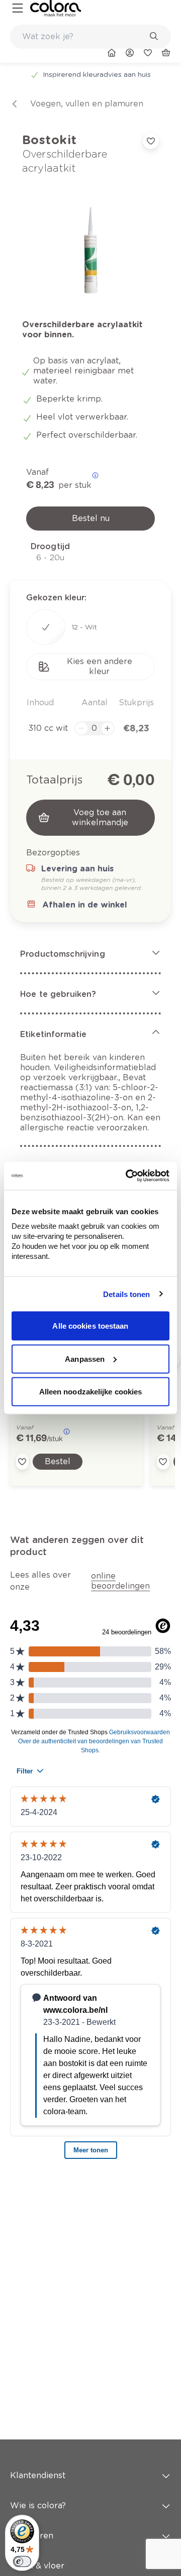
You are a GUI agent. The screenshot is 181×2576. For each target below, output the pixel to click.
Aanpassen (85, 1359)
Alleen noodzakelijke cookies (91, 1392)
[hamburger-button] (18, 8)
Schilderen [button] (32, 2536)
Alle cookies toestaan (90, 1326)
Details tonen (126, 1294)
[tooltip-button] (95, 475)
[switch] (22, 2561)
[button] (90, 954)
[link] (56, 8)
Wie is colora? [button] (38, 2505)
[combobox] (90, 37)
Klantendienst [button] (38, 2475)
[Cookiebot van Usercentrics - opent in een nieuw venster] (128, 1176)
